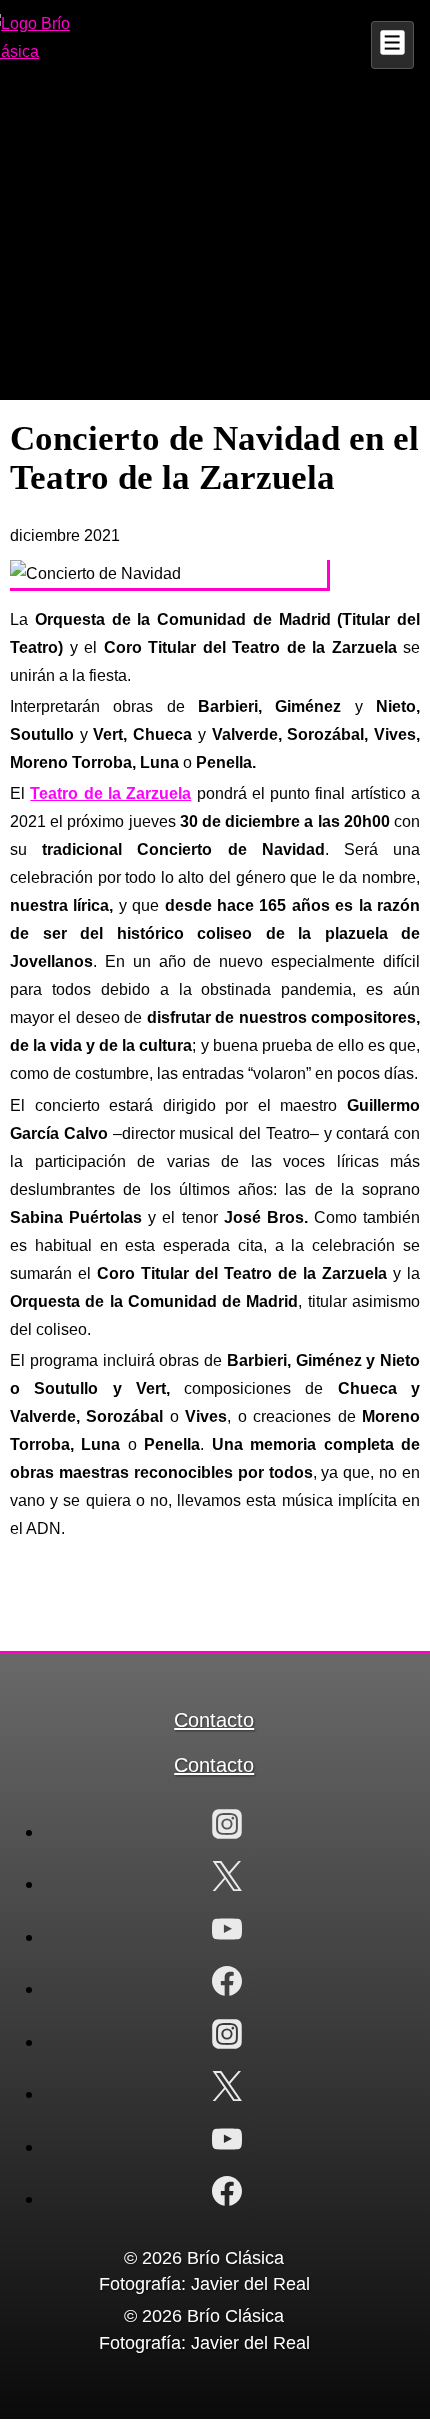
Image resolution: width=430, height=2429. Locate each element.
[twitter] (227, 1880)
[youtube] (227, 1933)
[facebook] (227, 1985)
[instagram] (227, 1828)
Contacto (214, 1720)
